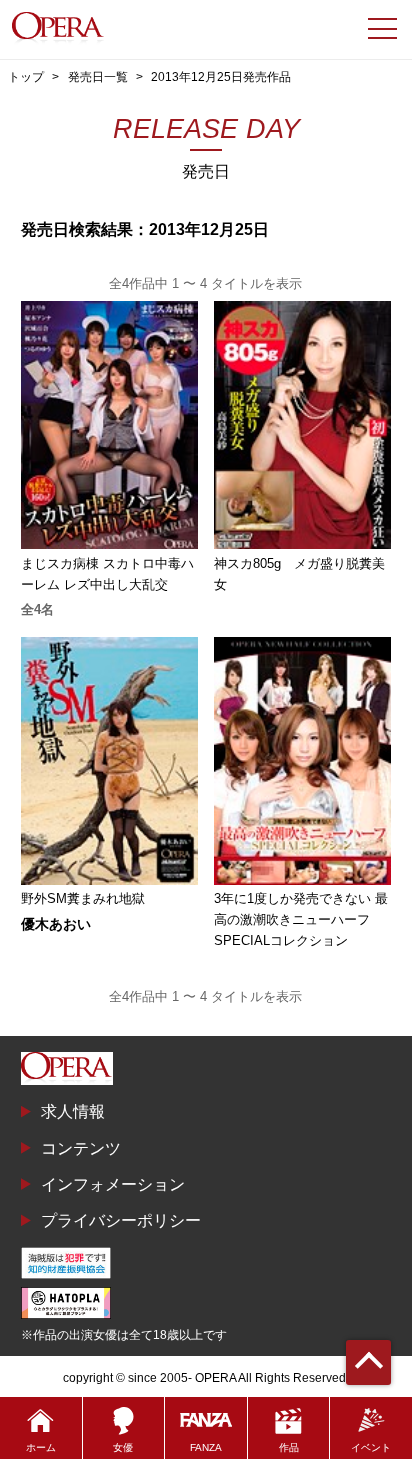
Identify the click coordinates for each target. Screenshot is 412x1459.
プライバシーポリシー (121, 1220)
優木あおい (56, 924)
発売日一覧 (98, 77)
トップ (26, 77)
